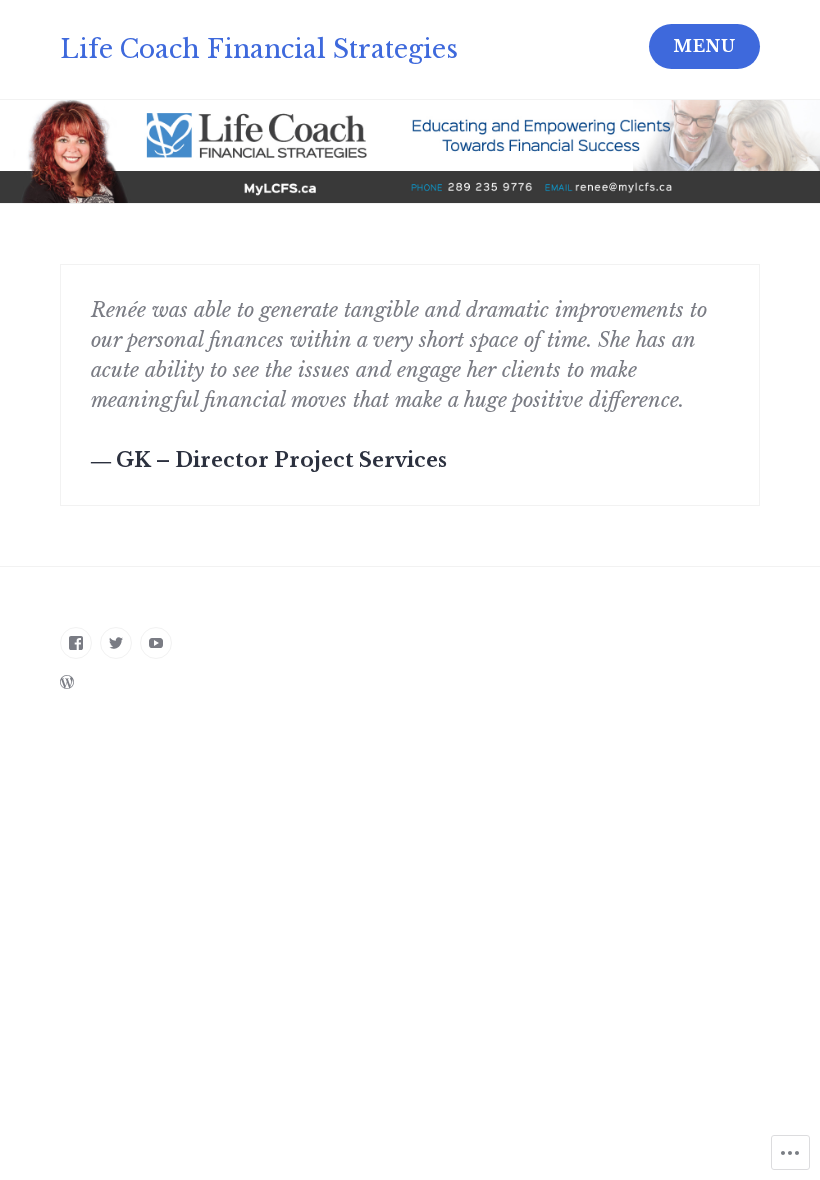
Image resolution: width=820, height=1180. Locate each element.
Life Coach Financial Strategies (259, 49)
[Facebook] (76, 643)
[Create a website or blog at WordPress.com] (67, 682)
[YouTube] (156, 643)
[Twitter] (116, 643)
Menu (704, 46)
